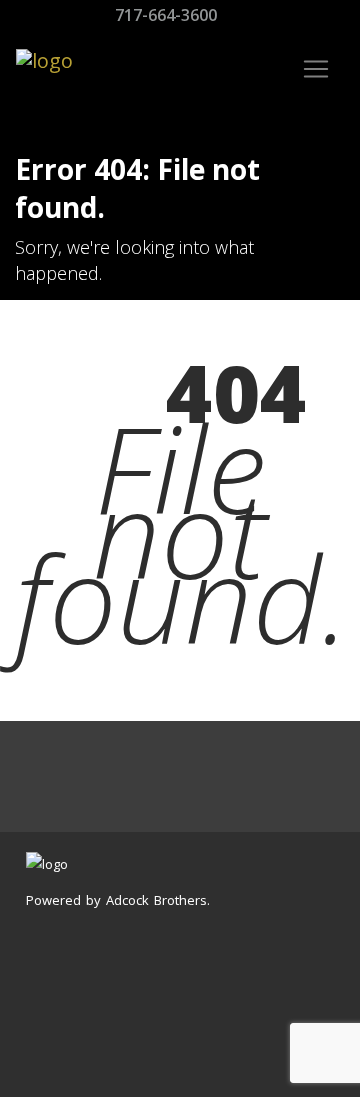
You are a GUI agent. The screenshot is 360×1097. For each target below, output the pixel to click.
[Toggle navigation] (316, 69)
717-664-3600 (164, 15)
